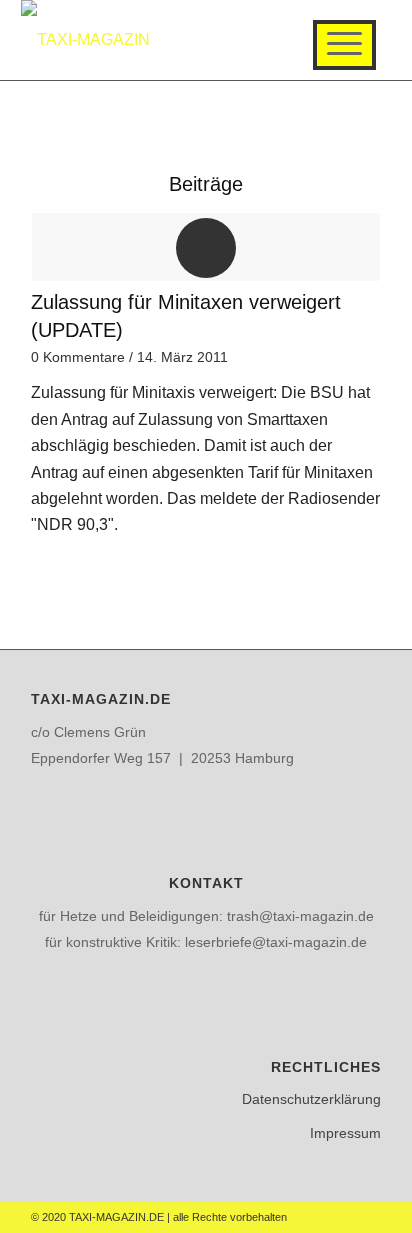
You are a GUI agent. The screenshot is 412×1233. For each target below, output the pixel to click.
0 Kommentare (78, 357)
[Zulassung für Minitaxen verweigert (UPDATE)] (206, 247)
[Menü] (344, 45)
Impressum (345, 1133)
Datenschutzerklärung (311, 1099)
